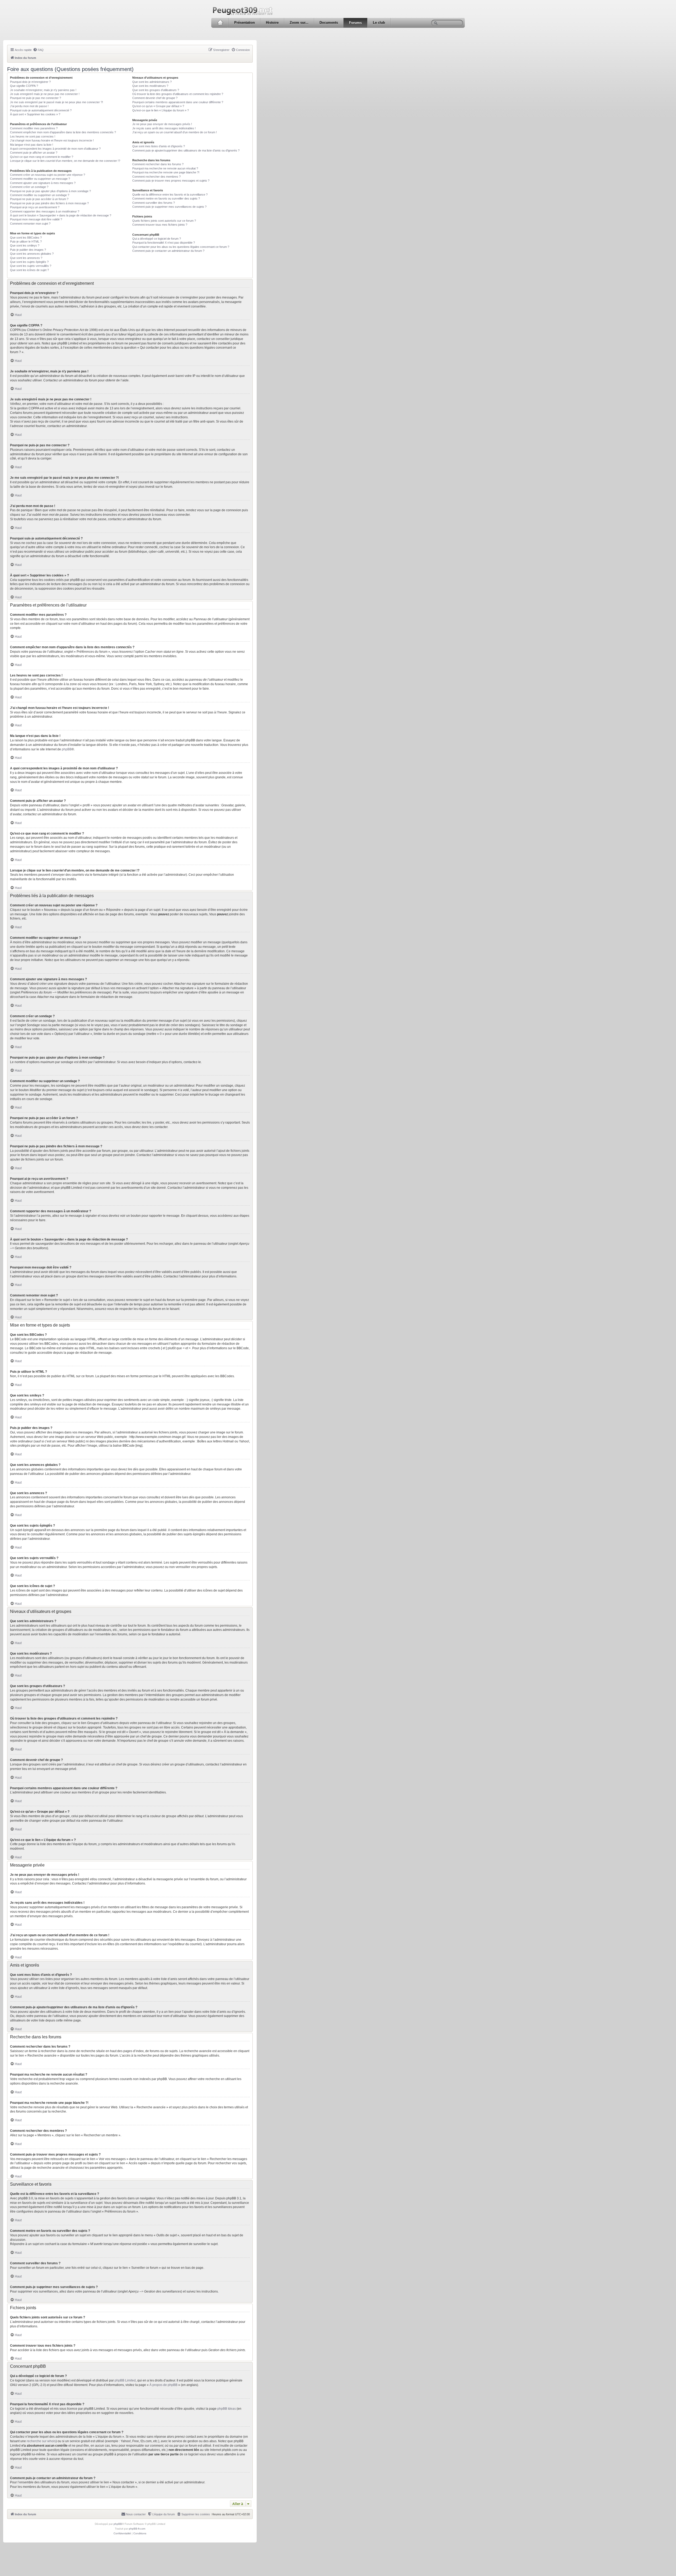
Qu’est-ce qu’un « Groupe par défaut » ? (158, 106)
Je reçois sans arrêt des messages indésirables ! (164, 128)
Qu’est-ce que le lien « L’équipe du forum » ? (161, 110)
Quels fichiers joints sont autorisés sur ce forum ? (164, 221)
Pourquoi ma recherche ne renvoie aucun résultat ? (165, 168)
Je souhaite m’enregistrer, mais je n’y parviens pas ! (43, 90)
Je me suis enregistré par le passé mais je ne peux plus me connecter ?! (57, 102)
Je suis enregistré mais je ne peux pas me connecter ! (45, 94)
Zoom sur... (299, 23)
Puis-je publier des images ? (28, 250)
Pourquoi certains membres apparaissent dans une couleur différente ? (178, 102)
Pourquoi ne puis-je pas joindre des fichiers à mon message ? (49, 203)
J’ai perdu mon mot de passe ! (29, 106)
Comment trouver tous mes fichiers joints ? (160, 225)
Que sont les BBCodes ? (26, 238)
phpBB (67, 749)
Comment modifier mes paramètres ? (34, 128)
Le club (379, 23)
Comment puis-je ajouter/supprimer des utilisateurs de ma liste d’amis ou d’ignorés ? (186, 150)
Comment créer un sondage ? (29, 187)
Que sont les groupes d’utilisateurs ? (156, 90)
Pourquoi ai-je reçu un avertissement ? (35, 207)
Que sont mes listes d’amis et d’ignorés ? (159, 146)
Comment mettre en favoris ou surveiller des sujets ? (166, 198)
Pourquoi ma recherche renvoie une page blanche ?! (166, 172)
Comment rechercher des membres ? (156, 177)
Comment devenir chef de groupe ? (155, 98)
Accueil (220, 23)
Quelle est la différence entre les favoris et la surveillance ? (170, 195)
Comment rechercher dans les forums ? (158, 164)
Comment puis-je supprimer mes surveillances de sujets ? (169, 207)
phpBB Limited (125, 2380)
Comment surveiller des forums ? (154, 203)
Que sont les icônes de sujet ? (29, 270)
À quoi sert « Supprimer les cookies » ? (35, 114)
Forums (355, 23)
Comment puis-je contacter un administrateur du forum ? (168, 251)
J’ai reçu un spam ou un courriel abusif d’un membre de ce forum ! (175, 132)
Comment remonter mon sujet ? (30, 224)
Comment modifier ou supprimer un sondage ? (40, 195)
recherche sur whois (41, 2441)
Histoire (272, 23)
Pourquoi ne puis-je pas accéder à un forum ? (39, 199)
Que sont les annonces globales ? (32, 254)
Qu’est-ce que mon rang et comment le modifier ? (42, 157)
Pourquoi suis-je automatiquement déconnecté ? (41, 110)
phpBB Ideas (227, 2409)
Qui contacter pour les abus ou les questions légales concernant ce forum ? (181, 247)
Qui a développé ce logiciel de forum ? (157, 239)
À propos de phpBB (163, 2385)
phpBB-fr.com (137, 2529)
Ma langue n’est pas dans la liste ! (32, 145)
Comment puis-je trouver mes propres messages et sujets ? (171, 181)
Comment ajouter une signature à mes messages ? (43, 183)
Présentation (245, 23)
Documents (329, 23)
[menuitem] (38, 50)
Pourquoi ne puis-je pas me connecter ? (36, 98)
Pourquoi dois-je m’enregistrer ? (30, 82)
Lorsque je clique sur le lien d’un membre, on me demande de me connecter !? (65, 161)
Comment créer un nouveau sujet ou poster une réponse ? (48, 175)
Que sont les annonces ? (26, 258)
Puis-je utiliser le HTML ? (26, 241)
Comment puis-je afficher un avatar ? (34, 153)
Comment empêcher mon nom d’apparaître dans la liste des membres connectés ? (63, 132)
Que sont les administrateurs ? (152, 82)
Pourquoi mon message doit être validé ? (36, 219)
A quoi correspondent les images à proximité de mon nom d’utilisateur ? (55, 149)
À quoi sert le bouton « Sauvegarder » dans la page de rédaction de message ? (61, 215)
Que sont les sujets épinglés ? (29, 262)
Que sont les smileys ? (25, 245)
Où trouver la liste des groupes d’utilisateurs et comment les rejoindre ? (178, 94)
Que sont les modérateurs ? (150, 86)
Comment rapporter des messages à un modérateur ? (45, 211)
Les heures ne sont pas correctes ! (33, 136)
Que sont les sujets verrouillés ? (31, 266)
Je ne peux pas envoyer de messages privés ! (162, 124)
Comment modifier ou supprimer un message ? (40, 179)
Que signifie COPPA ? (24, 86)
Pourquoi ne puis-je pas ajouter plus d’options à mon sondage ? (50, 191)
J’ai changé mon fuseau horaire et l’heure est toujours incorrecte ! (52, 140)
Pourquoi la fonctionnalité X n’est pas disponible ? (164, 243)
